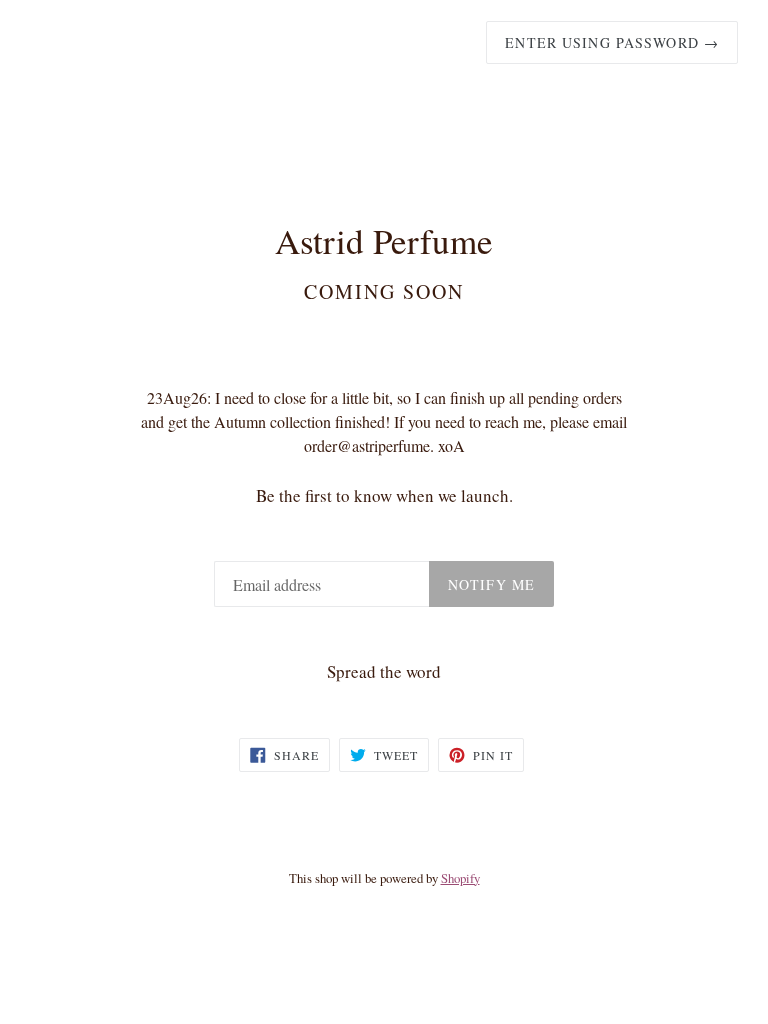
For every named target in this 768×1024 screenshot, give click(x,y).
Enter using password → (612, 42)
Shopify (460, 878)
